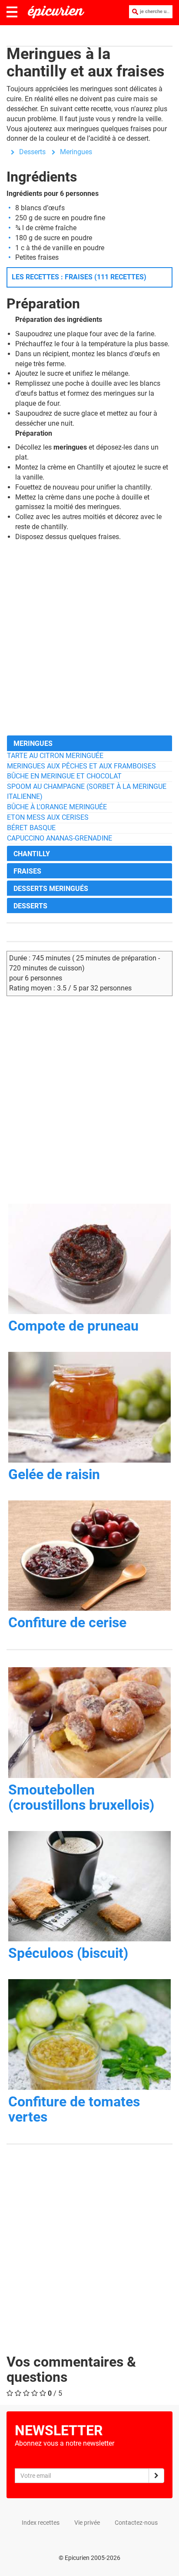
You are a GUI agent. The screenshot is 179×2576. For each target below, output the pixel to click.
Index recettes (41, 2523)
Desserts (32, 152)
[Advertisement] (89, 639)
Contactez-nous (136, 2523)
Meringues (76, 152)
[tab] (89, 743)
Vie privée (87, 2523)
